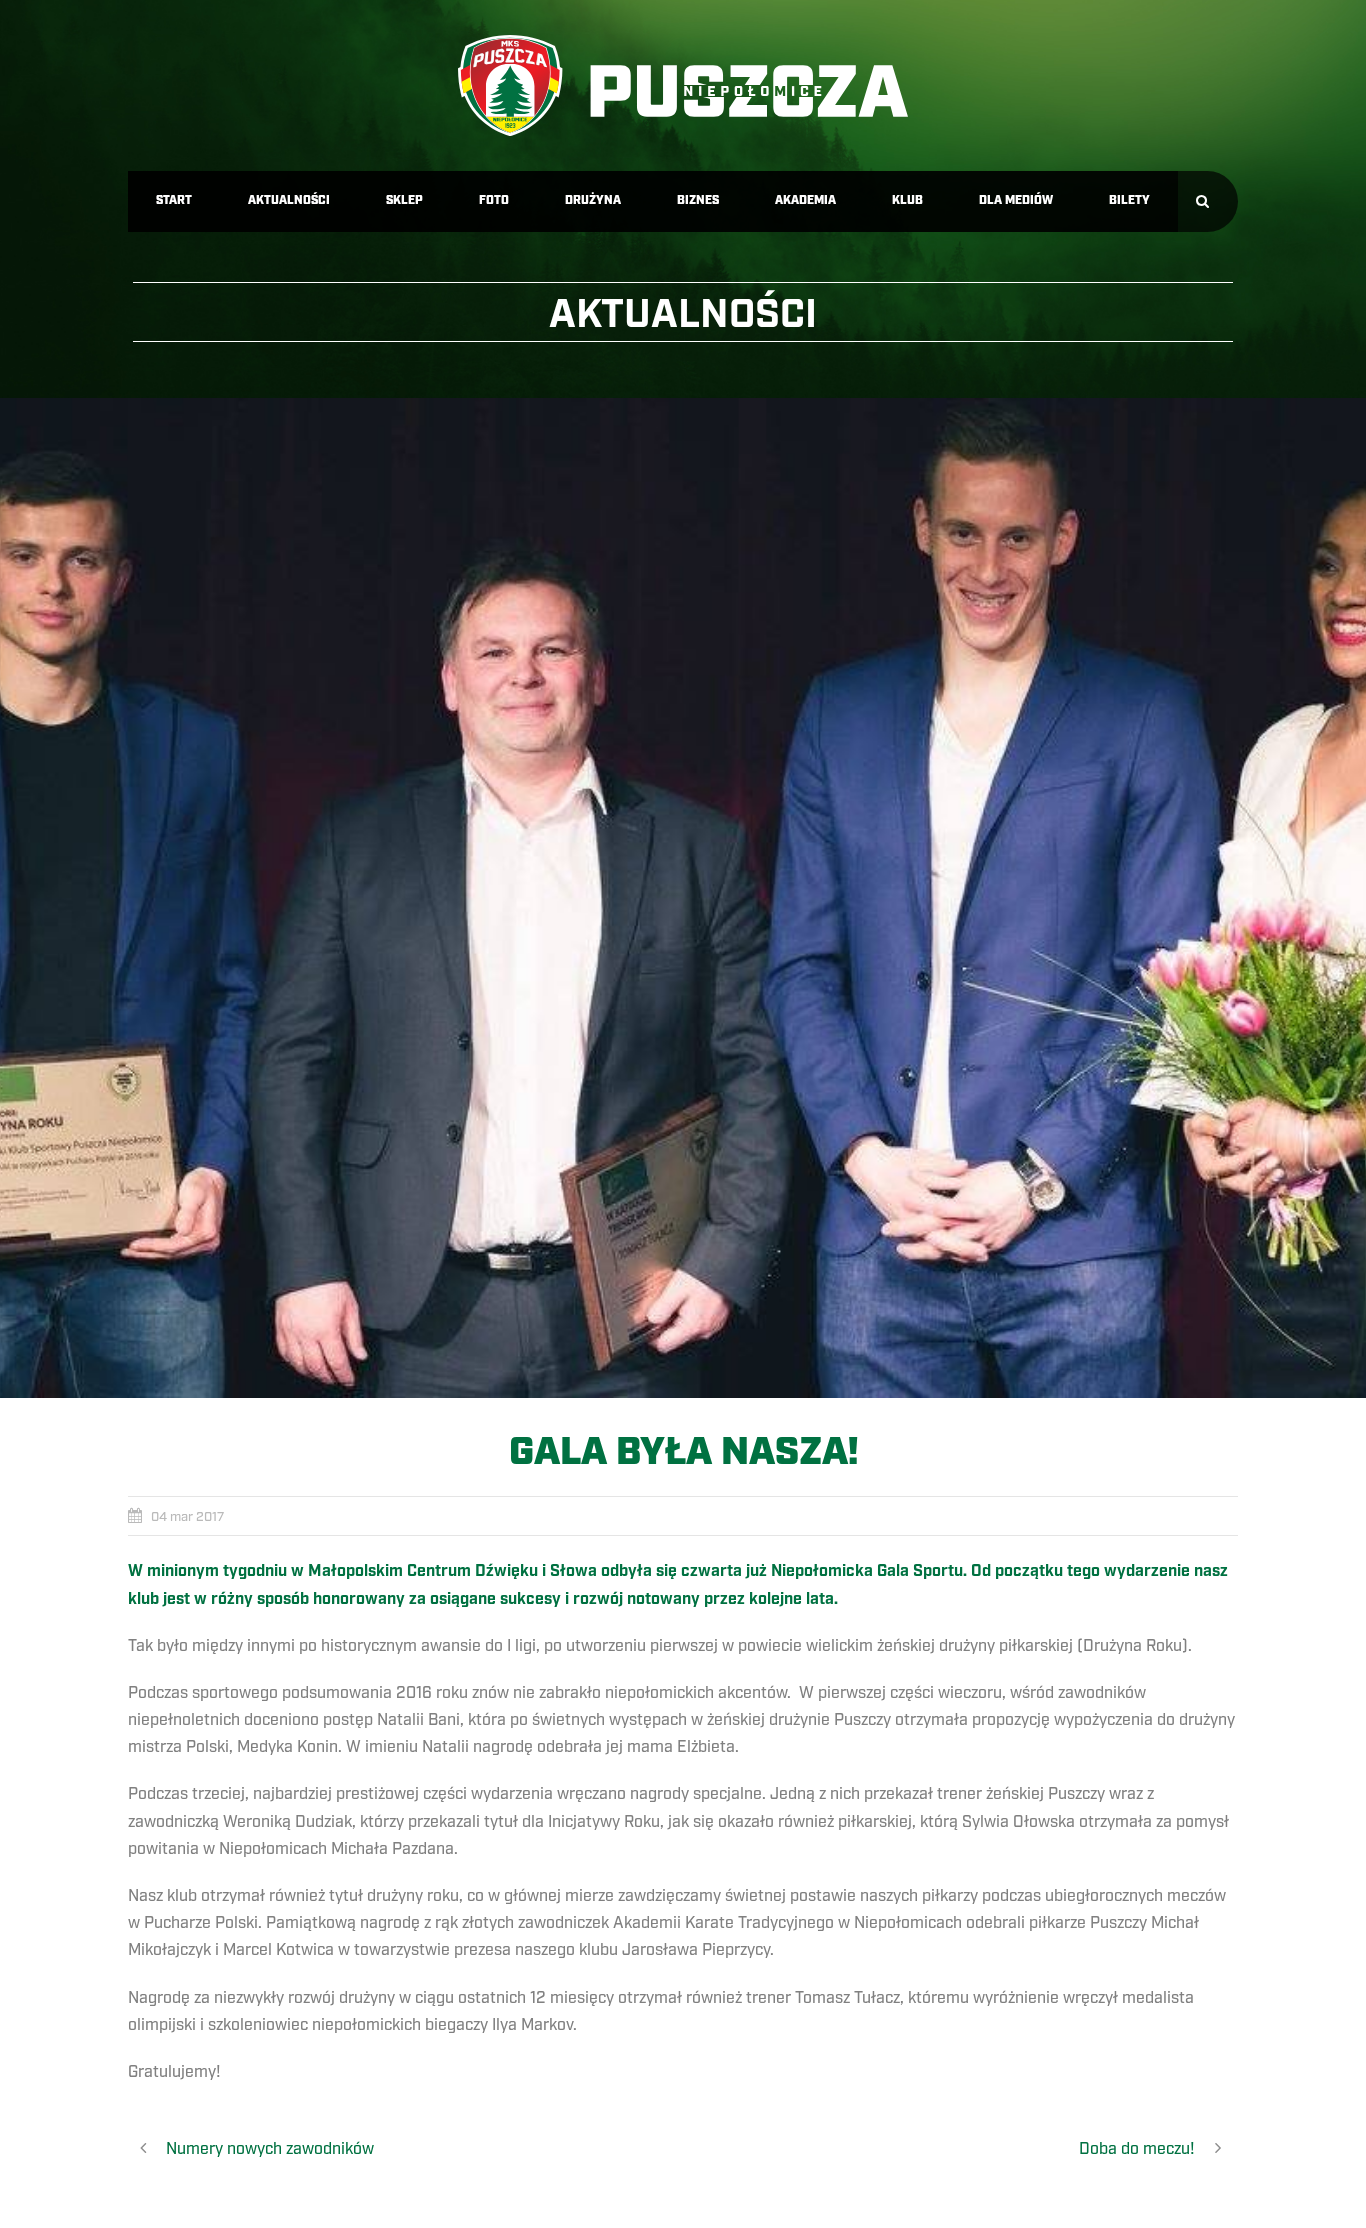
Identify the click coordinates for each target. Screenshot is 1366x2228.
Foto (494, 200)
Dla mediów (1016, 200)
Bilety (1129, 200)
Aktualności (289, 200)
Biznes (698, 200)
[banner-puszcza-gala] (683, 898)
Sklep (404, 200)
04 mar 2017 (187, 1517)
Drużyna (593, 200)
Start (174, 200)
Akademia (805, 200)
